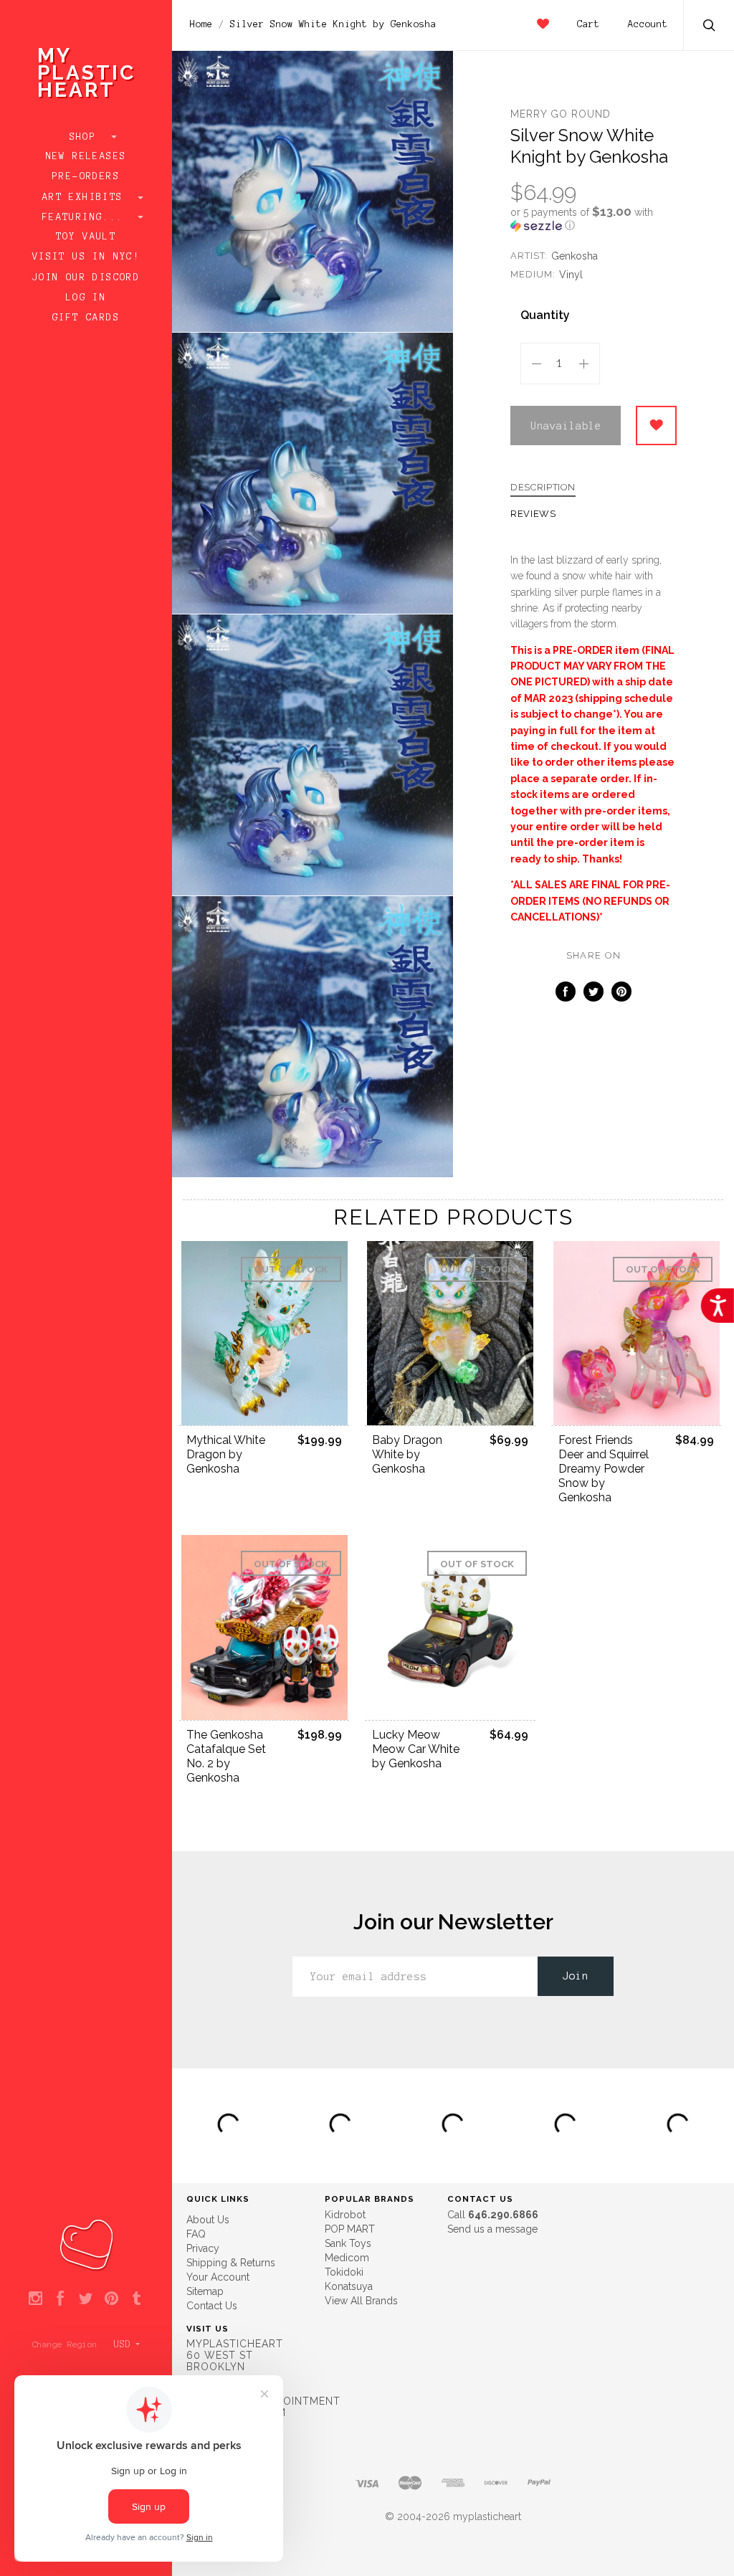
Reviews (533, 514)
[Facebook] (61, 2299)
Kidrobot (345, 2215)
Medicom (347, 2258)
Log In (86, 298)
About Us (208, 2220)
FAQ (196, 2234)
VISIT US (208, 2329)
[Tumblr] (137, 2299)
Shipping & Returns (231, 2263)
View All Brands (361, 2301)
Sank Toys (348, 2243)
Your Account (218, 2277)
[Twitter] (86, 2299)
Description (543, 488)
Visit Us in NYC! (86, 257)
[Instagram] (35, 2299)
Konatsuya (349, 2286)
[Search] (710, 27)
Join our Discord (86, 277)
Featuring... (86, 217)
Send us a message (492, 2229)
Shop (86, 137)
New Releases (86, 156)
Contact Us (212, 2306)
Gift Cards (86, 318)
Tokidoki (344, 2272)
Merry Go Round (561, 114)
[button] (594, 219)
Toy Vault (86, 237)
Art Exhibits (86, 197)
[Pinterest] (111, 2299)
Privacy (203, 2248)
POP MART (350, 2229)
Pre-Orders (86, 176)
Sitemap (205, 2291)
